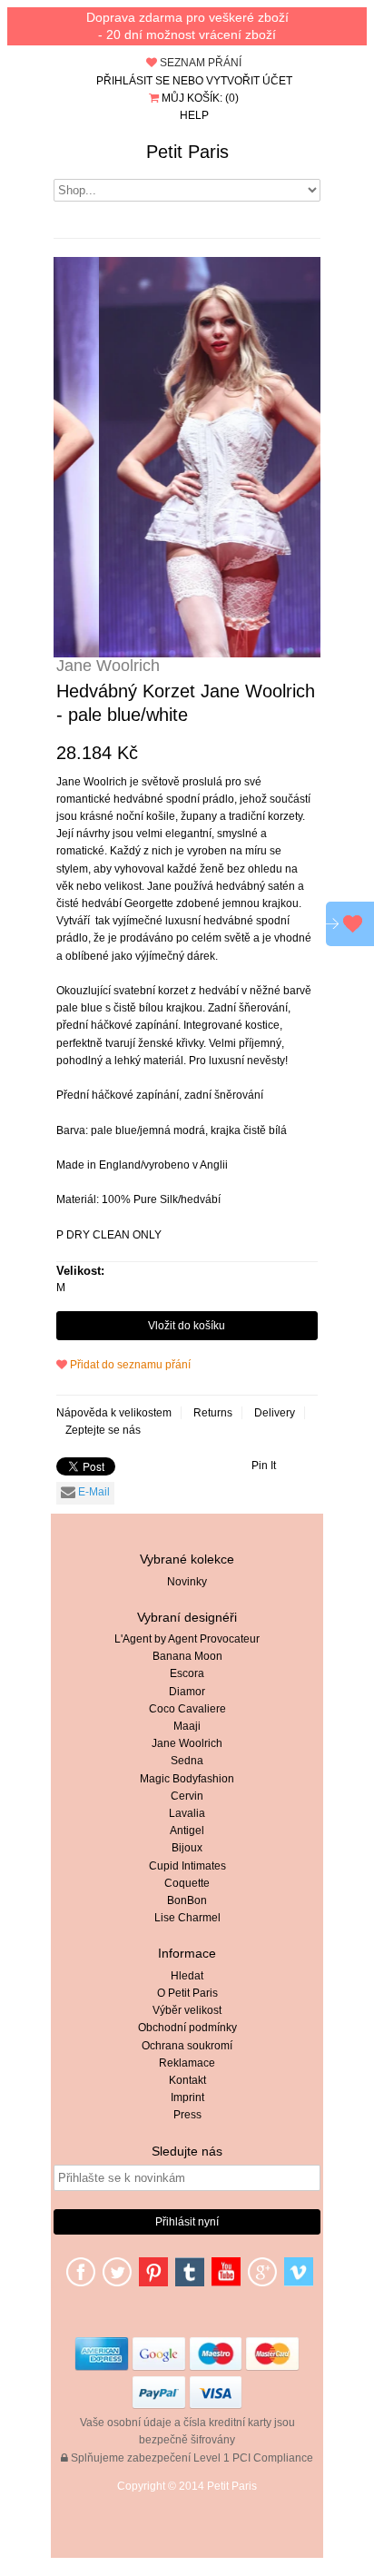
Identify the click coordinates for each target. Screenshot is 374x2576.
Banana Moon (187, 1656)
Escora (187, 1673)
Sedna (187, 1761)
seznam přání (199, 63)
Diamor (187, 1692)
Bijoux (187, 1848)
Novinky (187, 1582)
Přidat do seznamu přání (129, 1365)
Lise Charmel (187, 1918)
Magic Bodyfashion (187, 1779)
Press (187, 2115)
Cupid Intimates (187, 1866)
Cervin (187, 1796)
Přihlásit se (133, 81)
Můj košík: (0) (199, 98)
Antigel (187, 1831)
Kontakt (187, 2080)
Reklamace (187, 2063)
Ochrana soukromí (187, 2046)
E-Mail (93, 1492)
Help (194, 115)
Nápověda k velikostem (114, 1413)
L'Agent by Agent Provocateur (187, 1639)
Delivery (275, 1413)
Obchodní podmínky (187, 2028)
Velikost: (80, 1271)
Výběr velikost (187, 2010)
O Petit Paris (187, 1993)
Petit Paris (187, 152)
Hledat (187, 1976)
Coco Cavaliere (187, 1709)
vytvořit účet (249, 81)
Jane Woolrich (187, 1743)
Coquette (187, 1883)
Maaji (187, 1726)
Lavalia (187, 1813)
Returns (213, 1413)
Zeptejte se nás (103, 1430)
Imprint (187, 2097)
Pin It (264, 1466)
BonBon (187, 1900)
